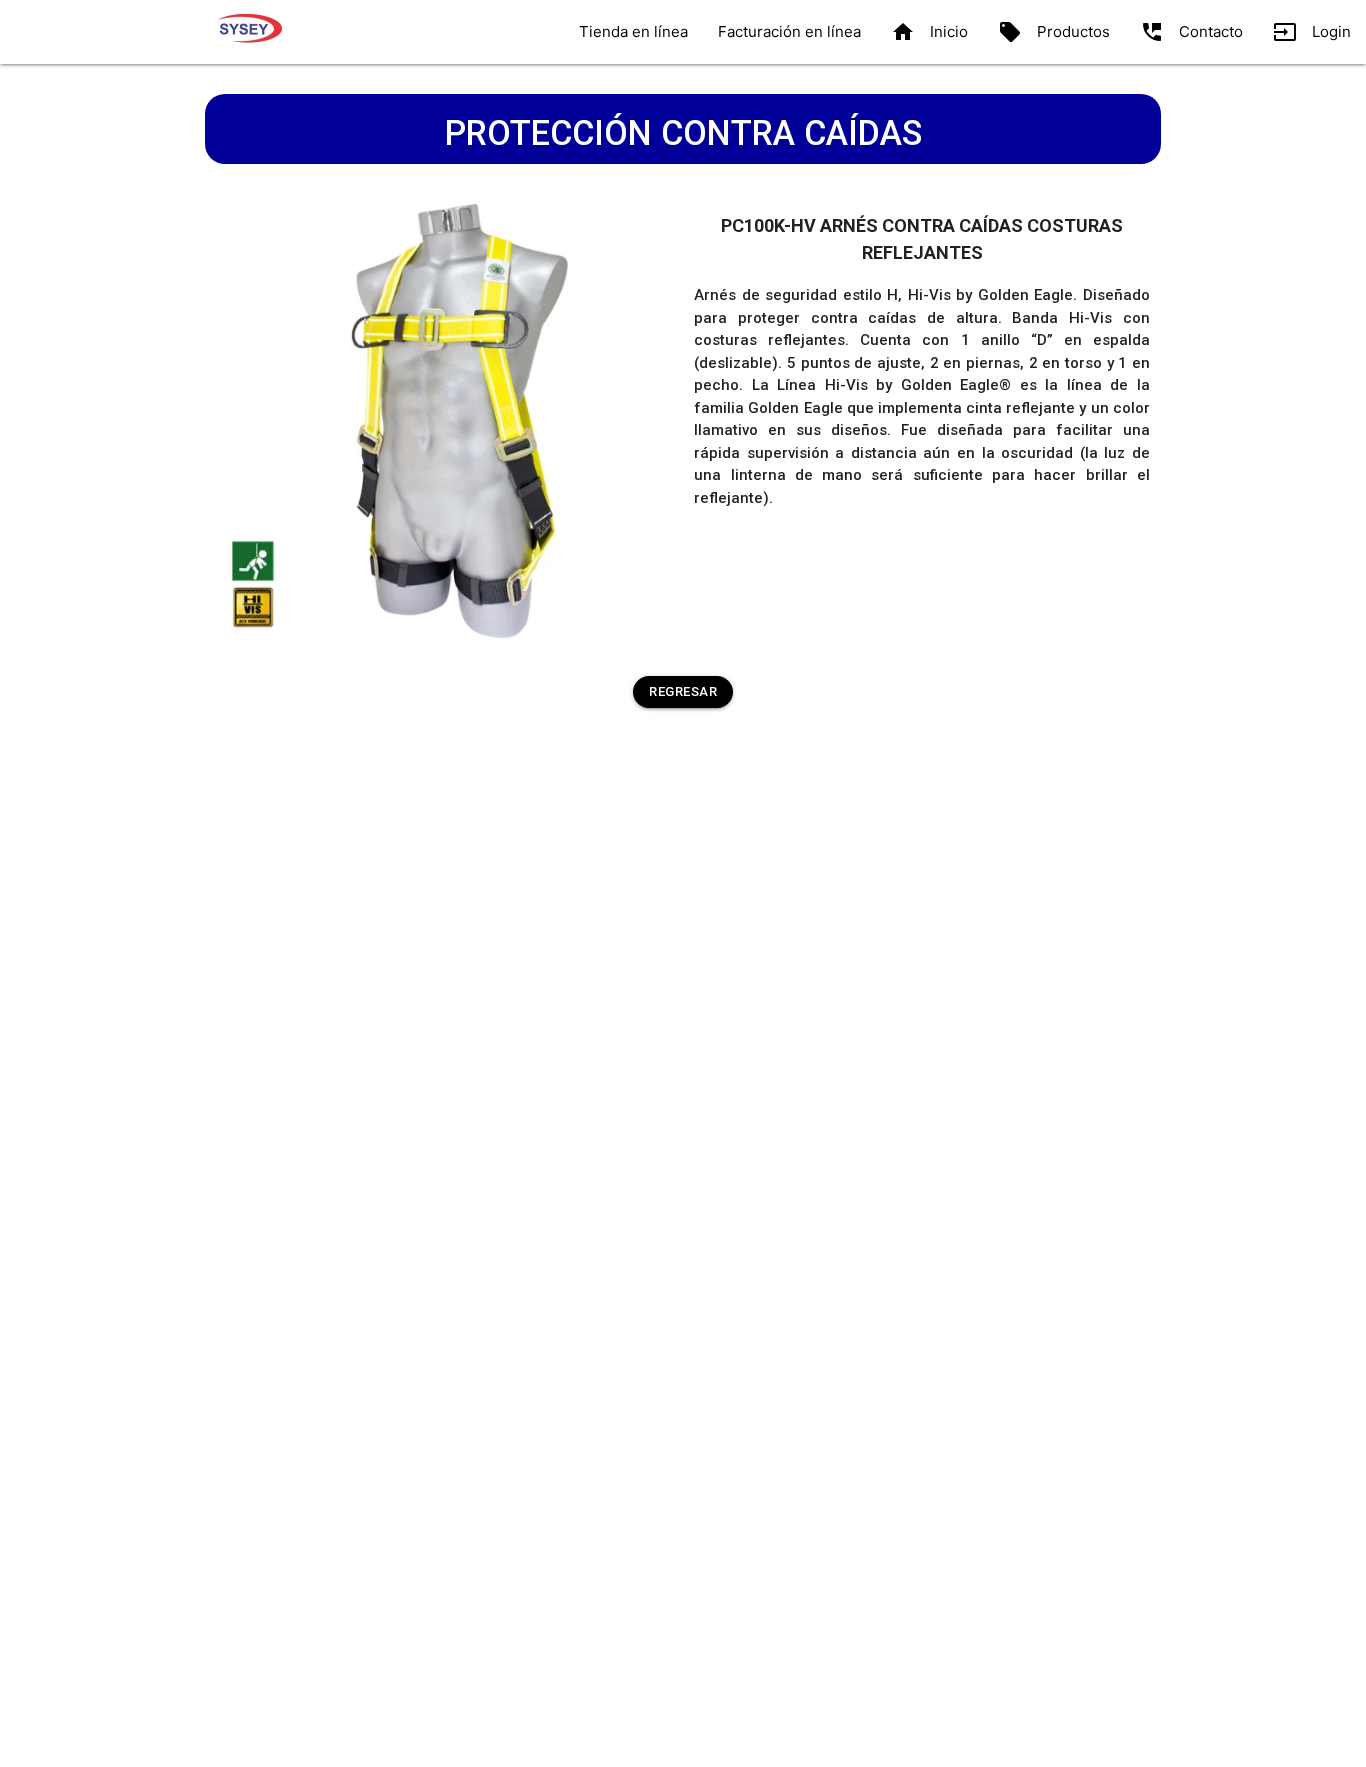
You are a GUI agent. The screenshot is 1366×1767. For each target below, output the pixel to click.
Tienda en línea (633, 31)
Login (1312, 32)
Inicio (929, 32)
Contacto (1191, 32)
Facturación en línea (789, 31)
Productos (1054, 32)
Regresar (683, 691)
